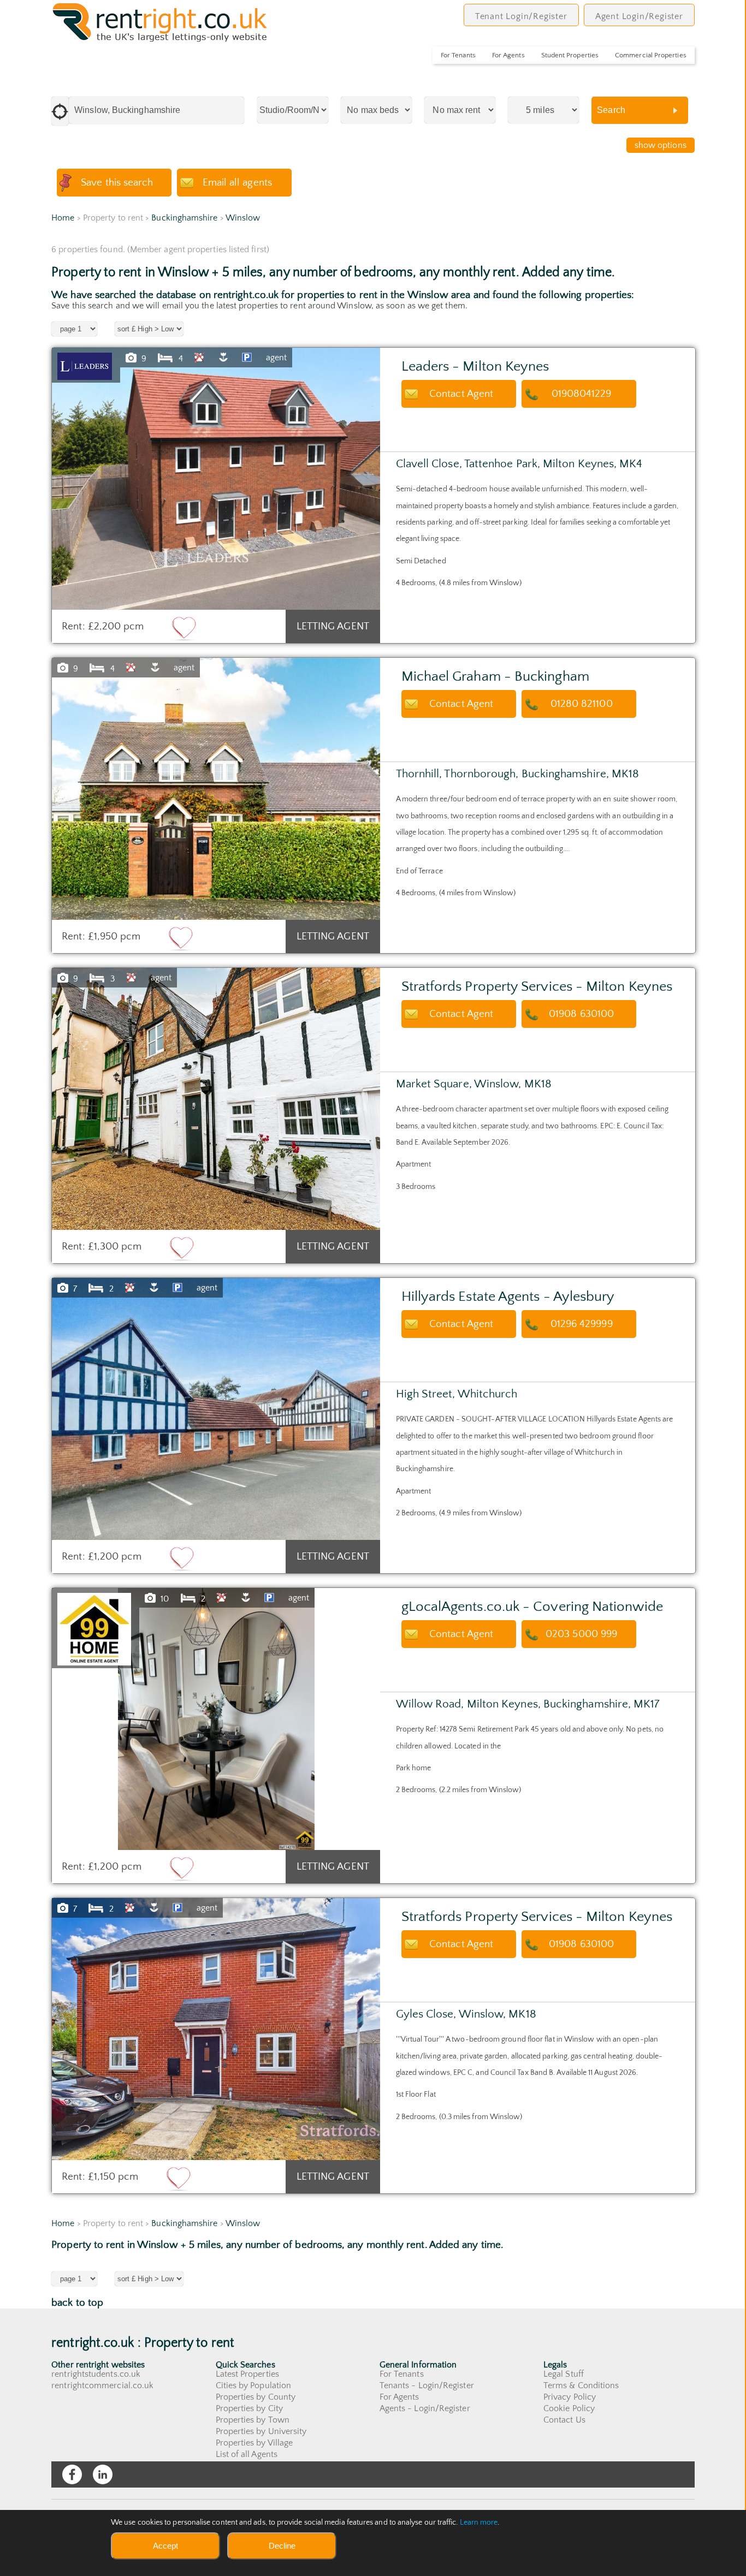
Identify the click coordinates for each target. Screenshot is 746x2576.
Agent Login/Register (639, 16)
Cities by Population (254, 2385)
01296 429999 (582, 1324)
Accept (165, 2546)
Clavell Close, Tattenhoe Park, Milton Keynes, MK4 (519, 464)
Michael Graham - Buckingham (495, 677)
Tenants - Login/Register (427, 2385)
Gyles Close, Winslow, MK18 (466, 2014)
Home (63, 218)
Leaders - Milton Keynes (475, 367)
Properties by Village (254, 2443)
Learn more (479, 2523)
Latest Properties (247, 2374)
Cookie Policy (569, 2408)
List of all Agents (247, 2454)
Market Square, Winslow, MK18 (474, 1084)
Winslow (243, 218)
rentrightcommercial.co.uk (102, 2385)
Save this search (117, 183)
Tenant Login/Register (521, 16)
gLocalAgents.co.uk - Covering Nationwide (532, 1607)
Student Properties (570, 55)
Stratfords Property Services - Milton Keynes (537, 987)
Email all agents (237, 183)
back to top (77, 2303)
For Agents (508, 55)
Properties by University (261, 2431)
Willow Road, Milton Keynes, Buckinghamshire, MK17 (528, 1704)
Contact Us (564, 2420)
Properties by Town (253, 2420)
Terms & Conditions (581, 2385)
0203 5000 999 (581, 1634)
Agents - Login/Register (425, 2408)
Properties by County (256, 2397)
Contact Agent (461, 394)
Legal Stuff (564, 2374)
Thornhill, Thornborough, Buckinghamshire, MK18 (518, 774)
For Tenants (458, 55)
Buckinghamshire (184, 218)
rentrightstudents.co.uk (96, 2374)
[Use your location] (60, 111)
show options (661, 145)
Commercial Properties (651, 55)
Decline (282, 2546)
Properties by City (249, 2408)
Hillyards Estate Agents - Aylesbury (508, 1297)
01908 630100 (581, 1014)
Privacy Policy (570, 2397)
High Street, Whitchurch (457, 1394)
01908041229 (582, 394)
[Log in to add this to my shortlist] (184, 628)
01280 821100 (582, 704)
